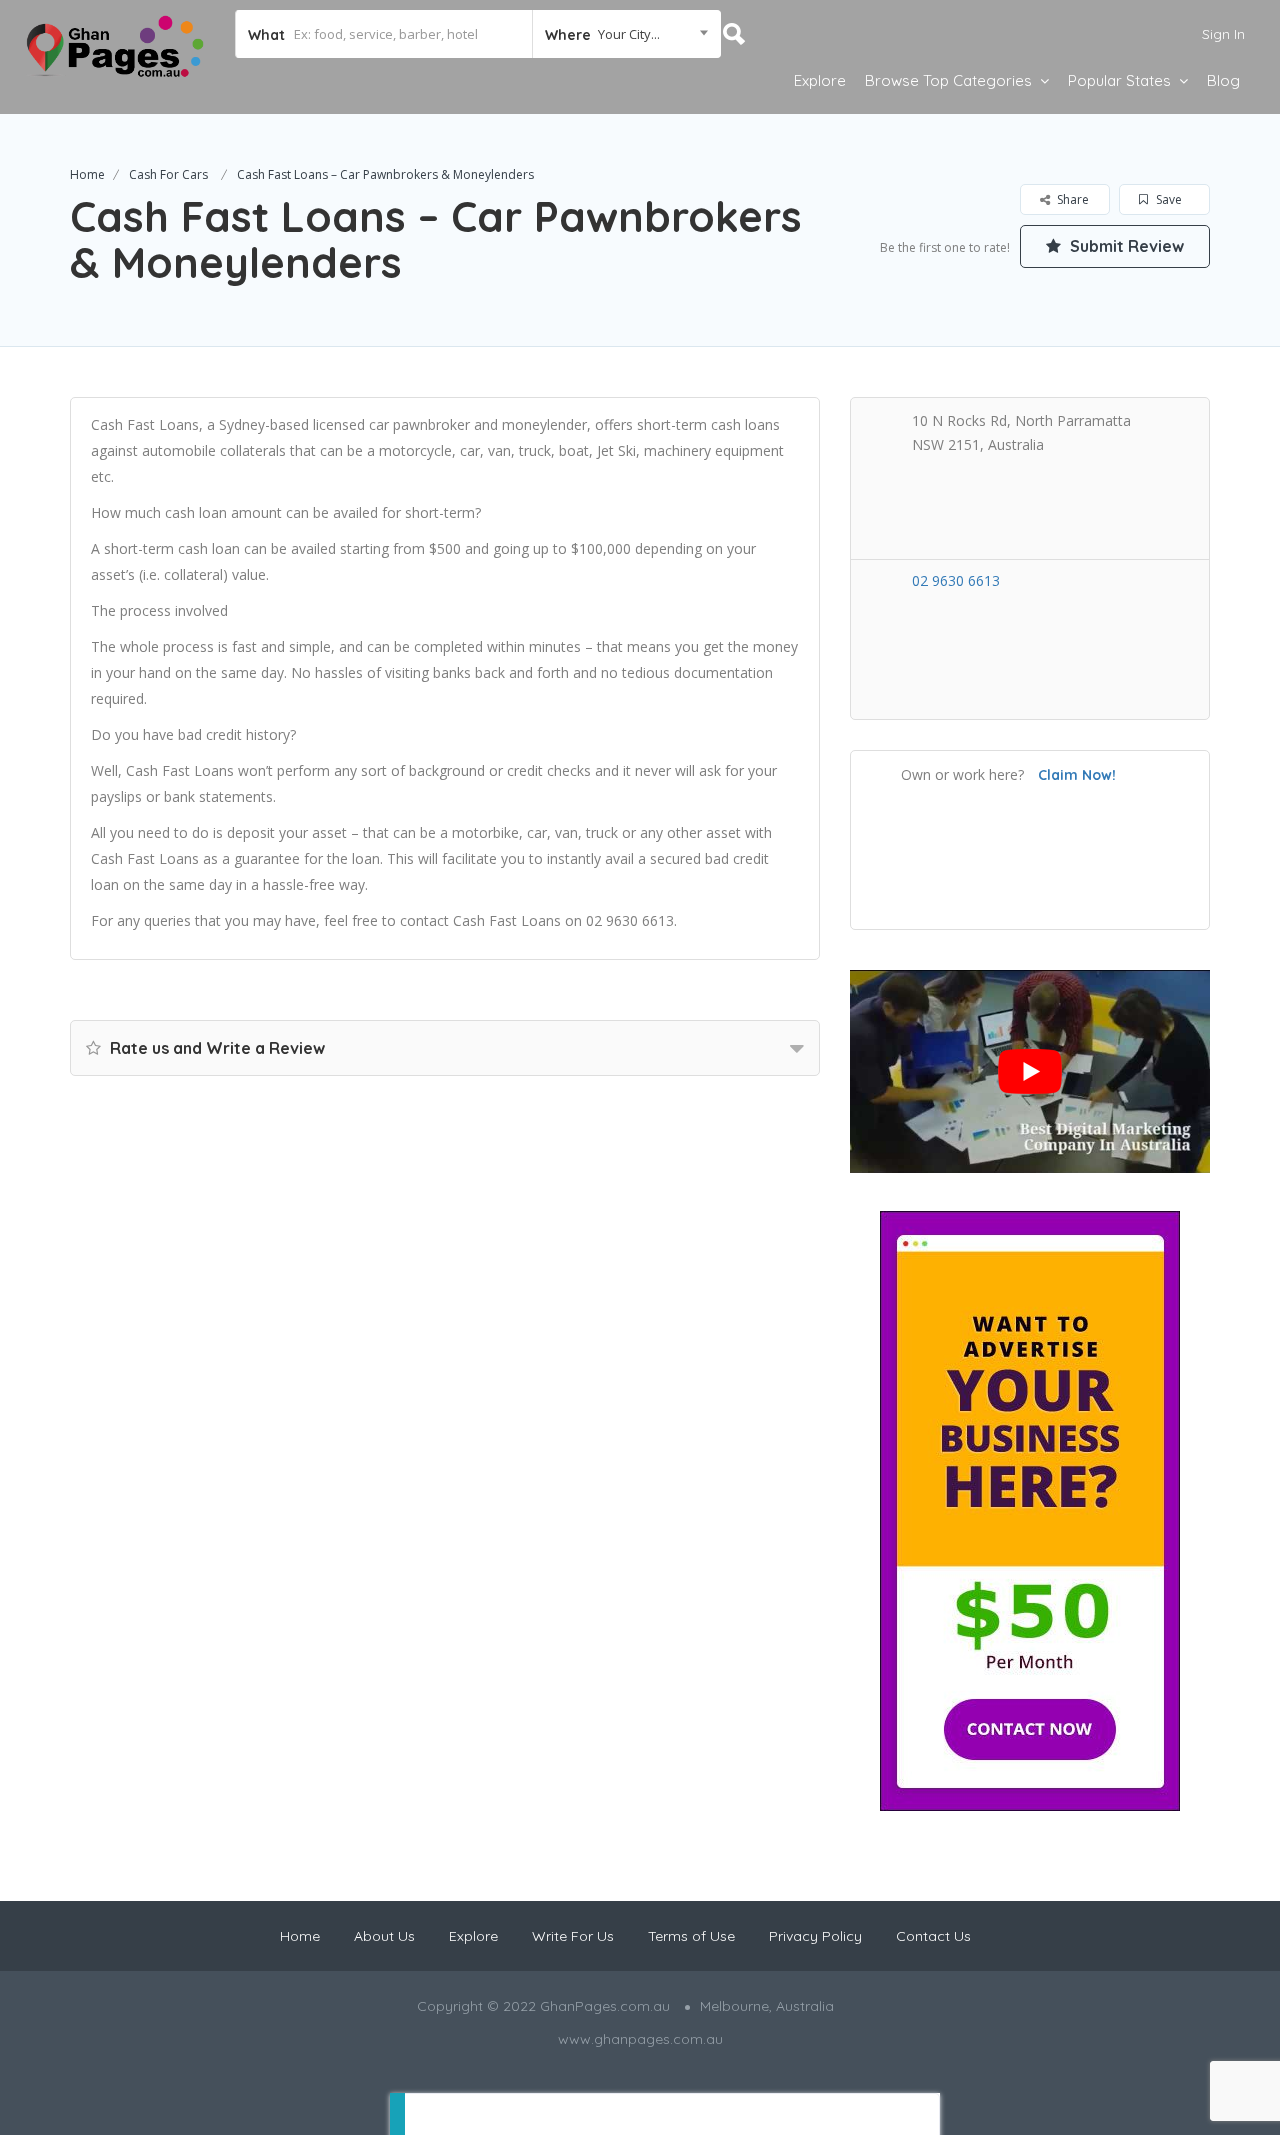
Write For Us (573, 1936)
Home (87, 174)
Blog (1223, 80)
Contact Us (933, 1936)
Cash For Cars (168, 174)
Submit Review (1125, 246)
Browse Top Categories (948, 80)
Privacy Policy (815, 1936)
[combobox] (626, 34)
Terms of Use (691, 1936)
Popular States (1119, 80)
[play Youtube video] (1030, 1071)
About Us (384, 1936)
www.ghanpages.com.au (640, 2039)
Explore (820, 80)
